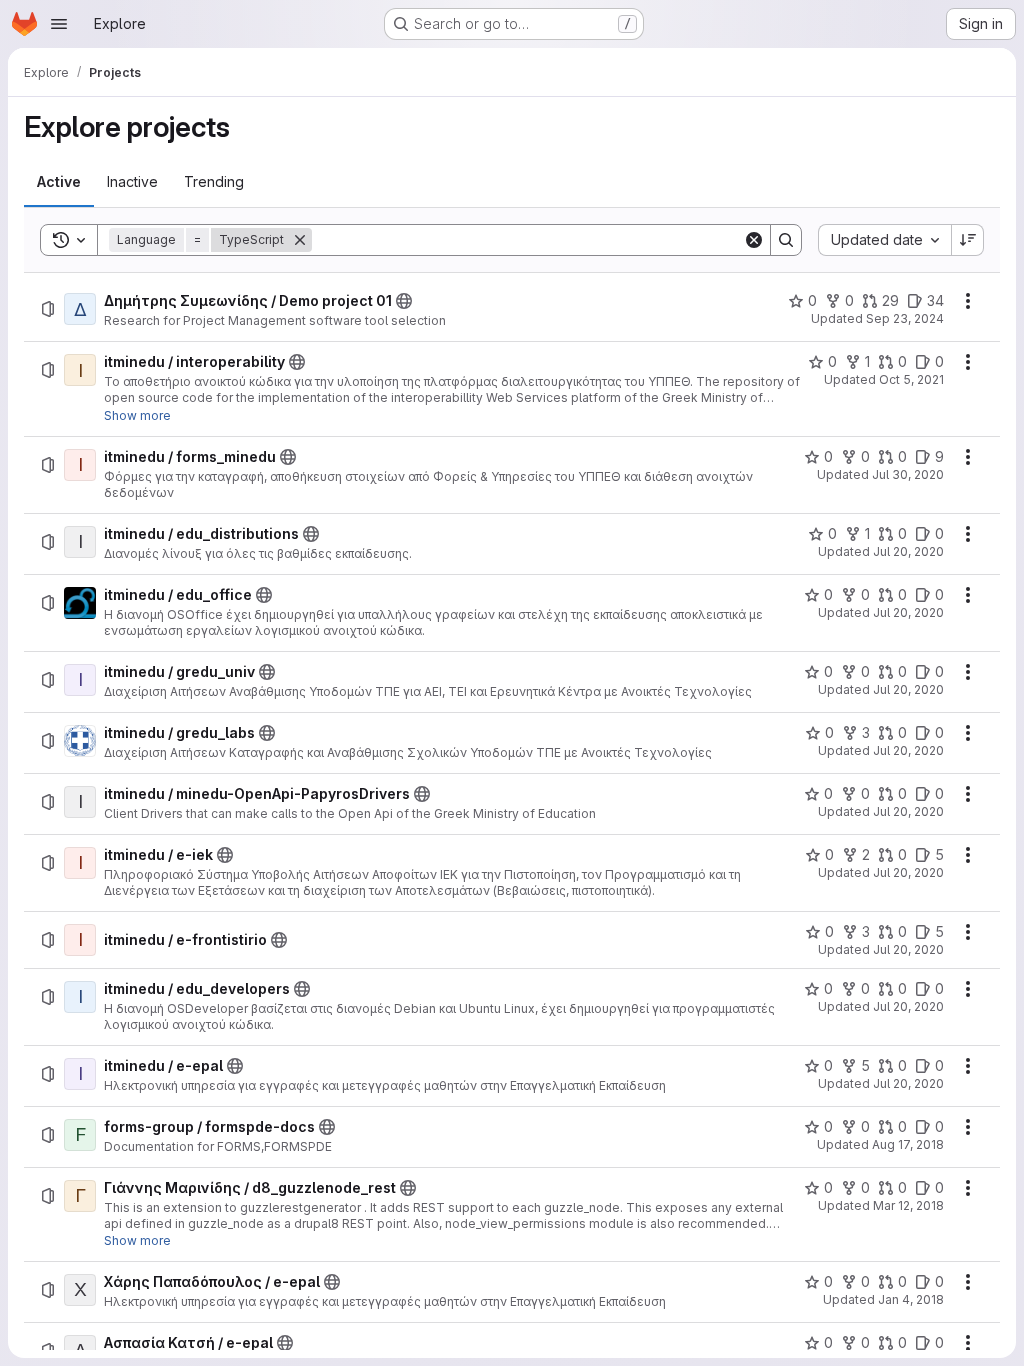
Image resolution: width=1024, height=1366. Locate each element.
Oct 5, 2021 (911, 379)
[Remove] (300, 240)
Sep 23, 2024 (905, 318)
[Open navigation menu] (59, 24)
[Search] (786, 240)
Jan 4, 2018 (911, 1299)
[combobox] (884, 240)
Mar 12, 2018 (908, 1205)
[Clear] (754, 240)
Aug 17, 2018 (908, 1144)
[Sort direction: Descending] (968, 240)
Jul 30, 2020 (908, 474)
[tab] (59, 182)
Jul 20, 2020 (908, 551)
